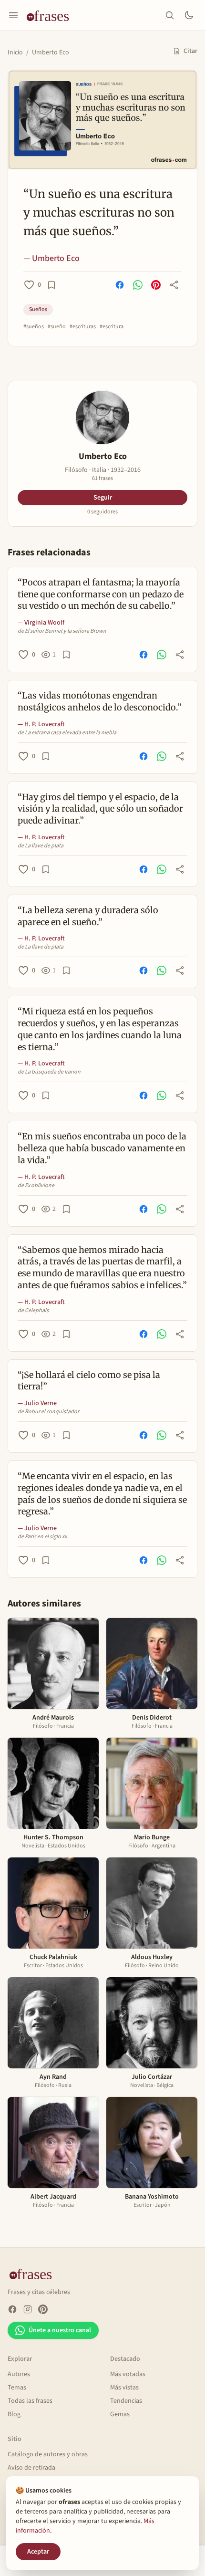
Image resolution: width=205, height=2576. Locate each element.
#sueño (57, 327)
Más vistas (124, 2388)
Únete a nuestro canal (60, 2330)
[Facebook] (12, 2309)
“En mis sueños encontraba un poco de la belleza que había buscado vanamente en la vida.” (102, 1148)
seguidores (102, 512)
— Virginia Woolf (41, 623)
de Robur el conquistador (48, 1412)
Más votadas (128, 2374)
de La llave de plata (41, 846)
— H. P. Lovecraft (41, 724)
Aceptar (38, 2552)
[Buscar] (170, 15)
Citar (190, 51)
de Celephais (33, 1311)
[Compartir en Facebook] (120, 285)
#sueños (34, 327)
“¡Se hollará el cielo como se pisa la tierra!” (89, 1381)
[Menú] (13, 15)
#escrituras (83, 327)
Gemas (120, 2414)
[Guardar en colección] (51, 285)
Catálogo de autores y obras (48, 2454)
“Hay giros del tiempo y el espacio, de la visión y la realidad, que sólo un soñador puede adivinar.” (100, 809)
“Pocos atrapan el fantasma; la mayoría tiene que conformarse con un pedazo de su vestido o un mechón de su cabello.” (101, 594)
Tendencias (126, 2401)
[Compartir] (174, 285)
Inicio (15, 52)
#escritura (112, 327)
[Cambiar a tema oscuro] (189, 15)
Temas (17, 2388)
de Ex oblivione (36, 1186)
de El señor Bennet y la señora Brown (62, 631)
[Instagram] (28, 2309)
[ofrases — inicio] (51, 15)
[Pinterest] (43, 2309)
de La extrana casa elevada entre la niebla (67, 733)
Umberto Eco (51, 52)
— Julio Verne (37, 1403)
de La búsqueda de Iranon (49, 1072)
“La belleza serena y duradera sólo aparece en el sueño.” (88, 916)
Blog (14, 2414)
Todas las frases (30, 2401)
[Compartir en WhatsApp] (138, 285)
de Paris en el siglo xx (42, 1537)
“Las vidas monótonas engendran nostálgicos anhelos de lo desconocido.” (100, 701)
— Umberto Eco (51, 258)
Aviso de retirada (31, 2468)
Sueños (38, 309)
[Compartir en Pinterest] (156, 285)
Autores (19, 2374)
